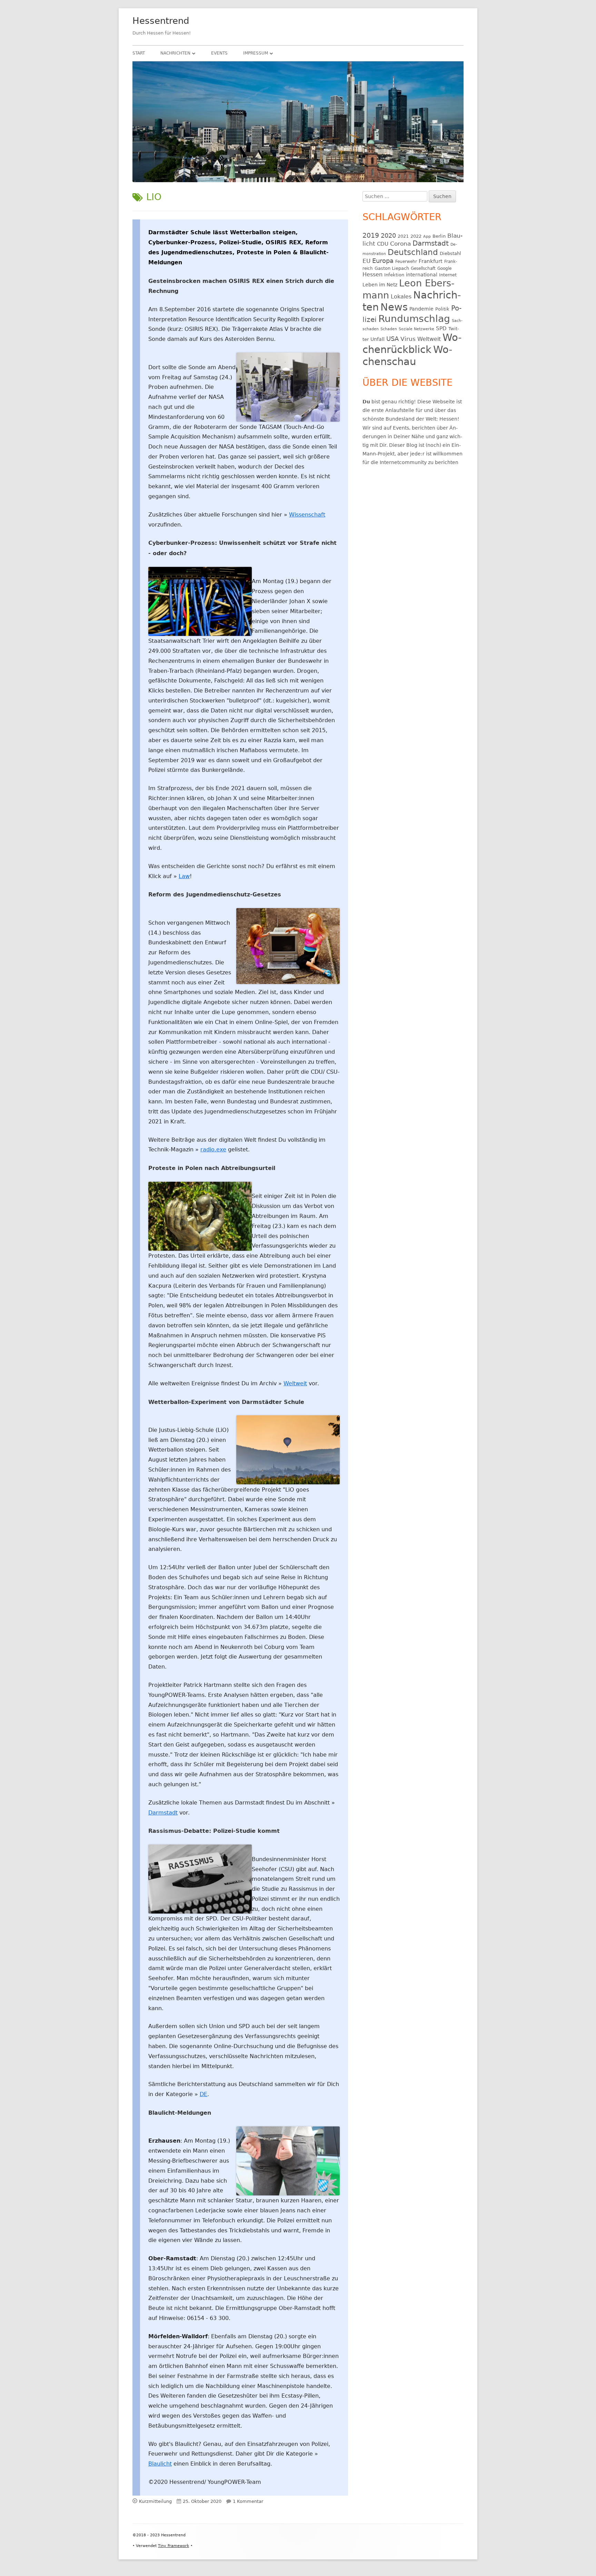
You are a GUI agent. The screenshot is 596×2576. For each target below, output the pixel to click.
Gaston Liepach (392, 268)
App (427, 237)
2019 (371, 235)
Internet (448, 275)
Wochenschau (407, 356)
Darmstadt (163, 1813)
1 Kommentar (248, 2501)
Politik (442, 309)
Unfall (378, 339)
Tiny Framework (173, 2546)
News (394, 307)
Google (444, 268)
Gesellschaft (423, 268)
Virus (408, 339)
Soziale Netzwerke (416, 329)
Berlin (439, 236)
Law (184, 876)
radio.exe (213, 1149)
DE (203, 2094)
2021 (403, 236)
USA (393, 339)
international (422, 275)
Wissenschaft (307, 515)
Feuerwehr (406, 262)
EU (366, 261)
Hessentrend (161, 21)
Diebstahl (450, 253)
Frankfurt (431, 261)
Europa (383, 261)
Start (139, 53)
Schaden (389, 329)
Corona (400, 244)
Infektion (394, 275)
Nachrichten (175, 53)
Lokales (401, 297)
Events (219, 53)
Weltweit (295, 1383)
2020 (388, 235)
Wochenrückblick (412, 343)
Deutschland (413, 252)
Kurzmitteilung (155, 2501)
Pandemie (421, 309)
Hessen (372, 275)
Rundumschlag (414, 319)
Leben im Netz (380, 285)
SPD (441, 328)
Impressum (256, 53)
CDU (383, 244)
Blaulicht (160, 2464)
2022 (416, 236)
